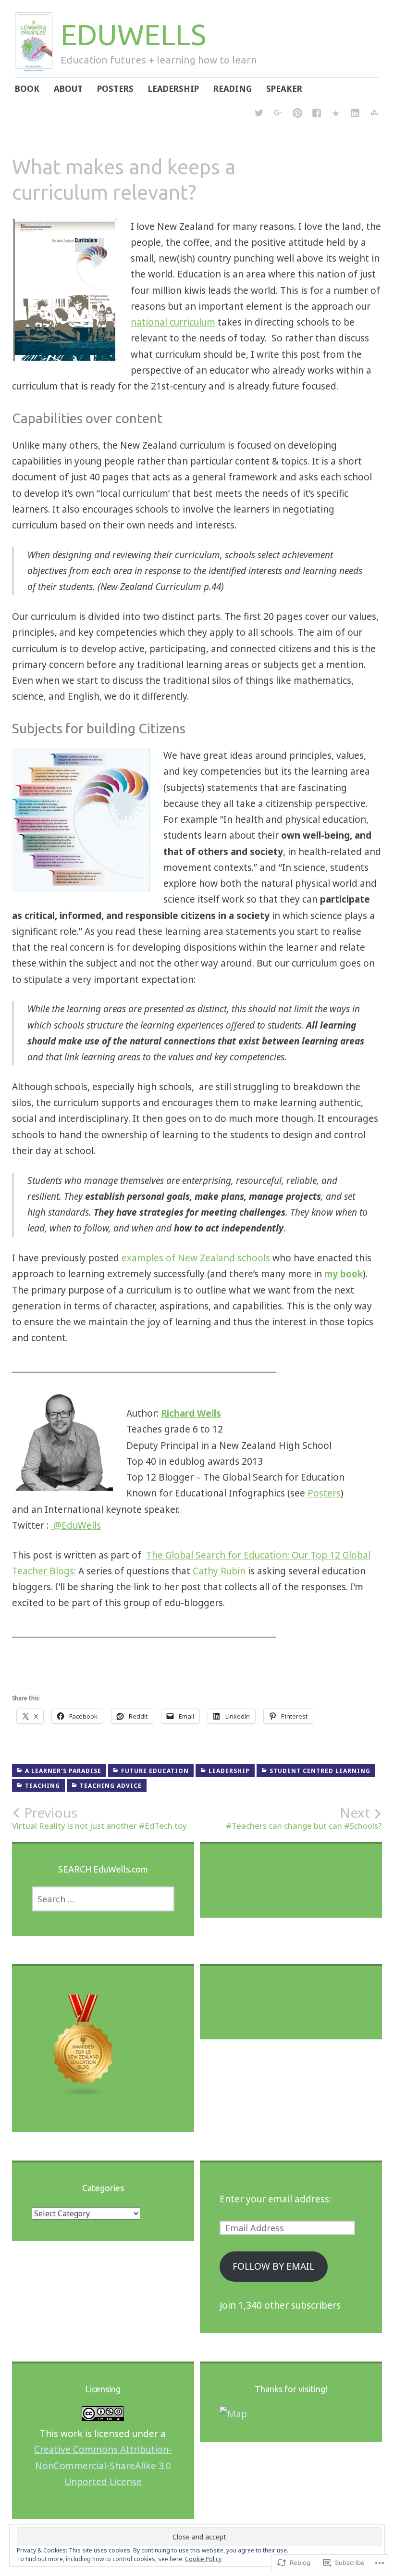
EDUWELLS (133, 34)
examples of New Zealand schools (196, 1258)
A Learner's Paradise (63, 1771)
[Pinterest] (297, 114)
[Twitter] (259, 114)
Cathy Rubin (219, 1571)
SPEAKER (284, 89)
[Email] (336, 114)
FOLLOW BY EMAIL (273, 2266)
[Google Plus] (278, 114)
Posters (324, 1493)
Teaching (43, 1786)
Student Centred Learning (320, 1771)
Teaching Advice (111, 1786)
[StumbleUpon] (374, 114)
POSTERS (115, 89)
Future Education (155, 1771)
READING (233, 89)
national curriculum (173, 322)
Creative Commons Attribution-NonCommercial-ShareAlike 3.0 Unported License (103, 2466)
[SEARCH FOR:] (103, 1899)
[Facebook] (317, 114)
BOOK (27, 89)
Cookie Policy (203, 2559)
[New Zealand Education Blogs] (84, 2095)
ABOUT (68, 89)
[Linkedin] (355, 114)
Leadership (229, 1771)
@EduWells (76, 1525)
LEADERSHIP (173, 89)
